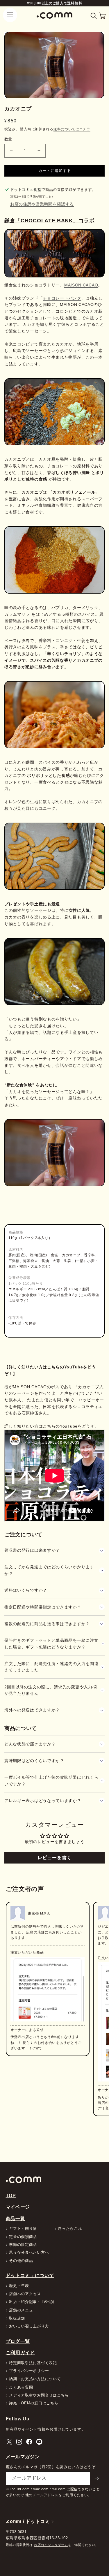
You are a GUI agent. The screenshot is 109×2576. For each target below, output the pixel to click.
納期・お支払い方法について (35, 2379)
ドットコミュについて (30, 2275)
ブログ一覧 (18, 2341)
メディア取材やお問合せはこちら (39, 2395)
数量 (8, 139)
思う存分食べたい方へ (29, 2253)
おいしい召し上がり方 (29, 2326)
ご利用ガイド (20, 2352)
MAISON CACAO (81, 285)
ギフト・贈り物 (23, 2229)
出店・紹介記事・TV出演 (32, 2302)
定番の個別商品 (23, 2237)
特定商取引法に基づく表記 (33, 2363)
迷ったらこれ (70, 2229)
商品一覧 (16, 2218)
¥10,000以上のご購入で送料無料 (55, 3)
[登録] (97, 2478)
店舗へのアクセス (25, 2294)
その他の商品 (21, 2261)
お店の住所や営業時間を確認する (42, 204)
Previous (14, 1984)
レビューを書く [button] (54, 1858)
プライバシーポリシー (29, 2371)
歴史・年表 (19, 2286)
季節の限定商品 (23, 2245)
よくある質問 (21, 2388)
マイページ (18, 2207)
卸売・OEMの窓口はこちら (34, 2403)
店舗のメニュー (23, 2310)
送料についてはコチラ (72, 129)
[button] (94, 16)
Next (101, 1984)
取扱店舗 (17, 2319)
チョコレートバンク (62, 298)
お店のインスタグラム (51, 2545)
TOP (11, 2195)
